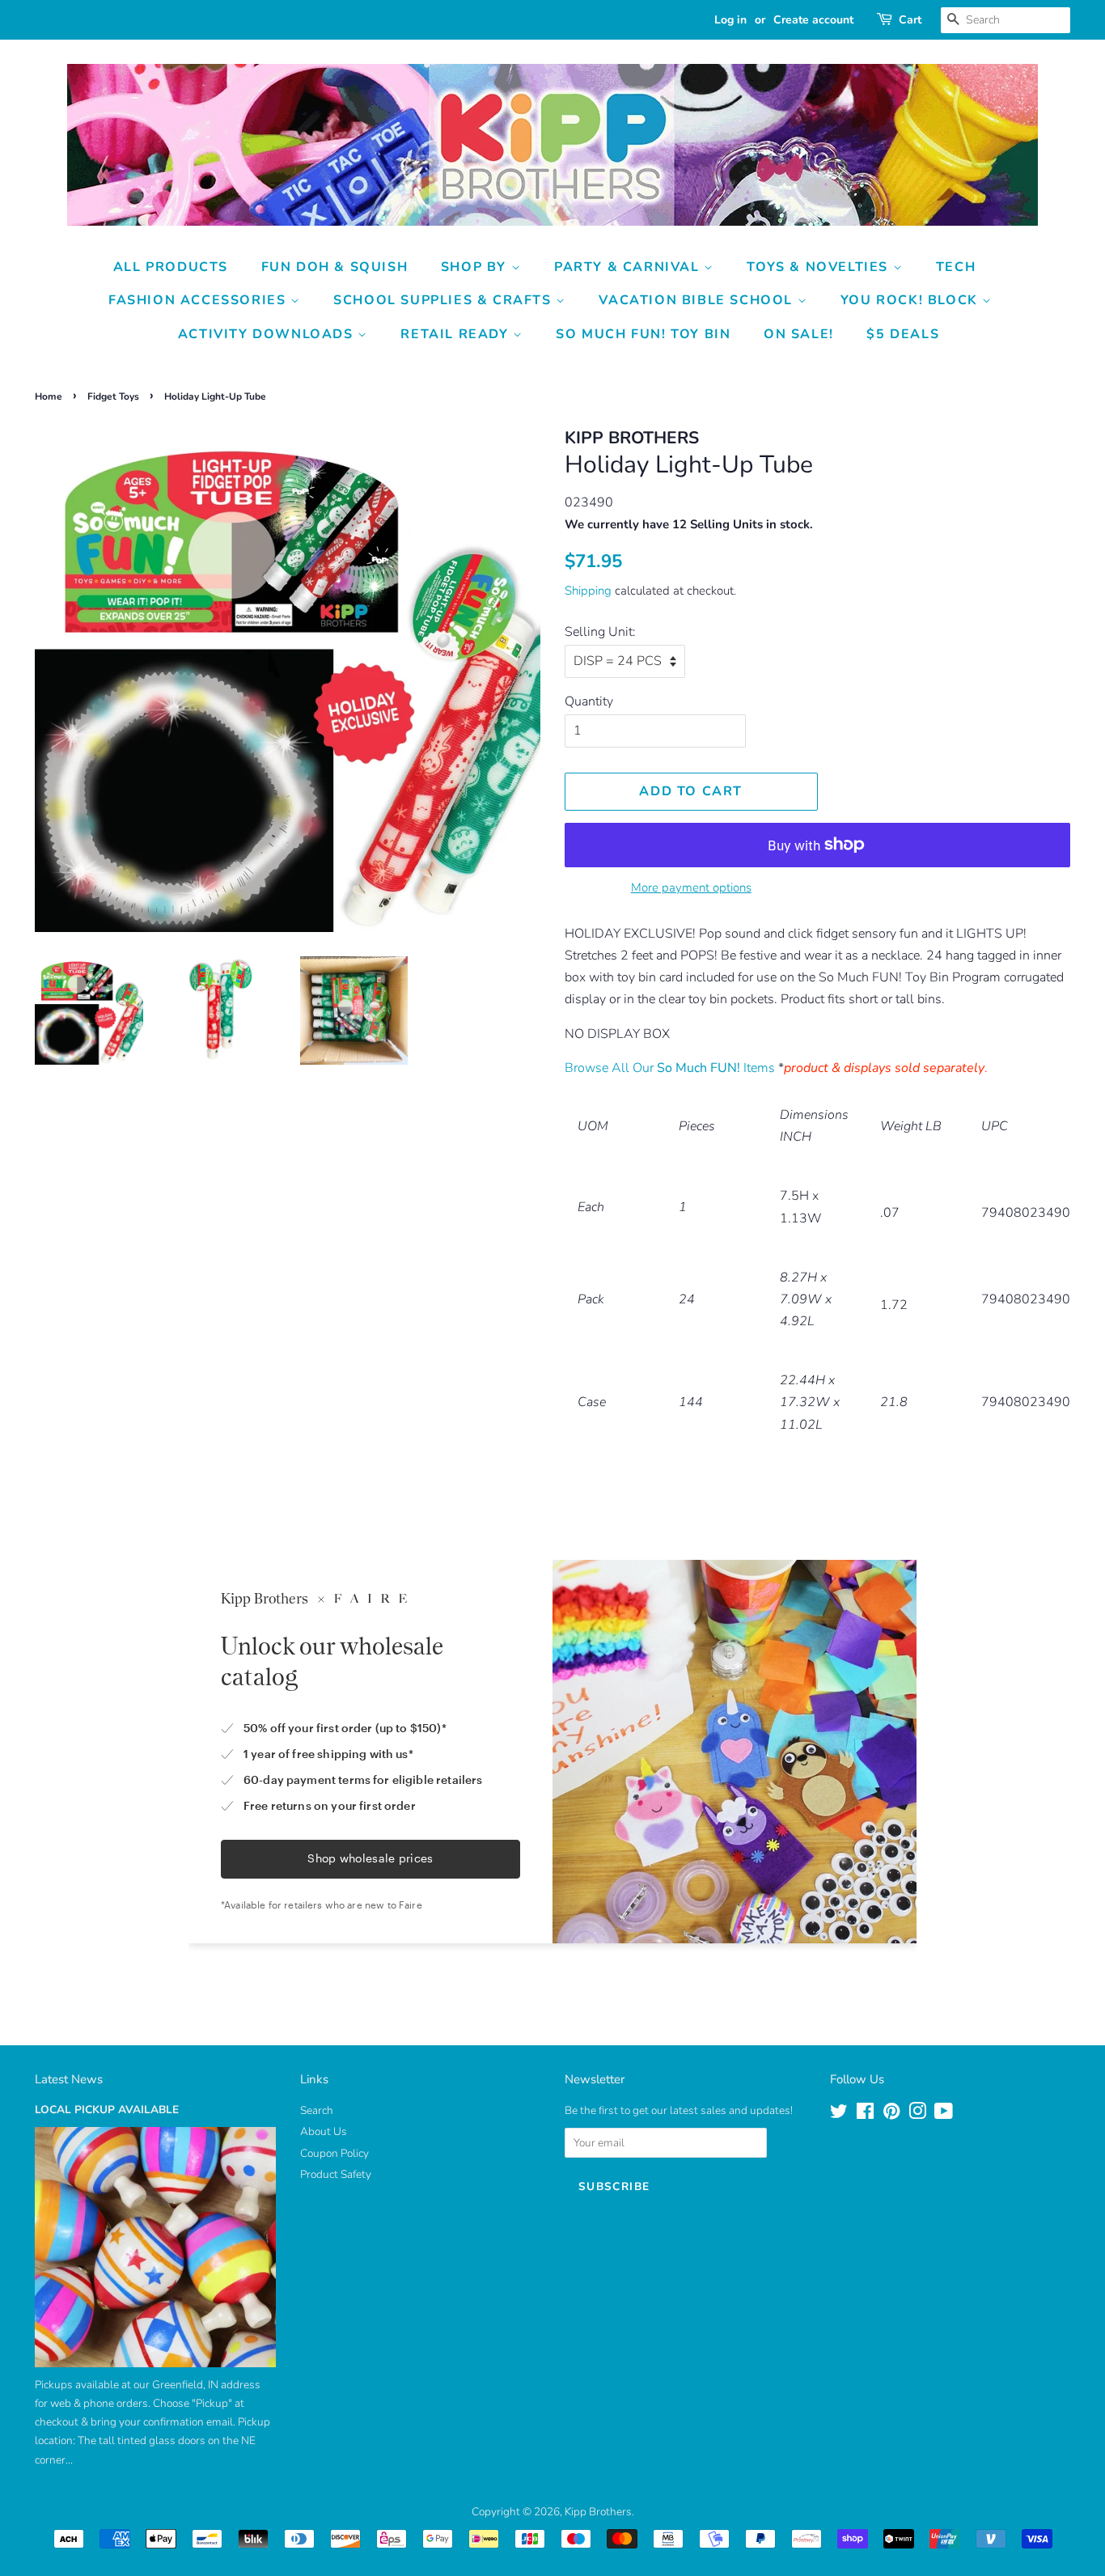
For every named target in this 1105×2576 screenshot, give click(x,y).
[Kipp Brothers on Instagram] (917, 2114)
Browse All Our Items (670, 1068)
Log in (730, 20)
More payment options (691, 888)
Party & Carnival (629, 267)
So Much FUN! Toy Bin (643, 334)
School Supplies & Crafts (445, 300)
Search (317, 2110)
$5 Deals (903, 334)
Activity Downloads (268, 334)
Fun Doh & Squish (335, 267)
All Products (171, 267)
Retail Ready (457, 334)
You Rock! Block (912, 300)
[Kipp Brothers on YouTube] (944, 2114)
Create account (813, 20)
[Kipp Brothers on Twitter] (839, 2114)
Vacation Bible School (698, 300)
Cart (910, 20)
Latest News (69, 2079)
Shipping (588, 591)
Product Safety (336, 2174)
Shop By (476, 267)
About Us (324, 2131)
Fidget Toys (113, 396)
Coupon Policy (334, 2153)
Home (49, 396)
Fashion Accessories (199, 300)
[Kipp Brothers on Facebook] (865, 2114)
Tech (956, 267)
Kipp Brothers (598, 2512)
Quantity (589, 701)
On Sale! (799, 334)
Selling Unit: (600, 632)
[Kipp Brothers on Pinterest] (891, 2114)
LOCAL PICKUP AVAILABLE (107, 2110)
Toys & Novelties (819, 267)
